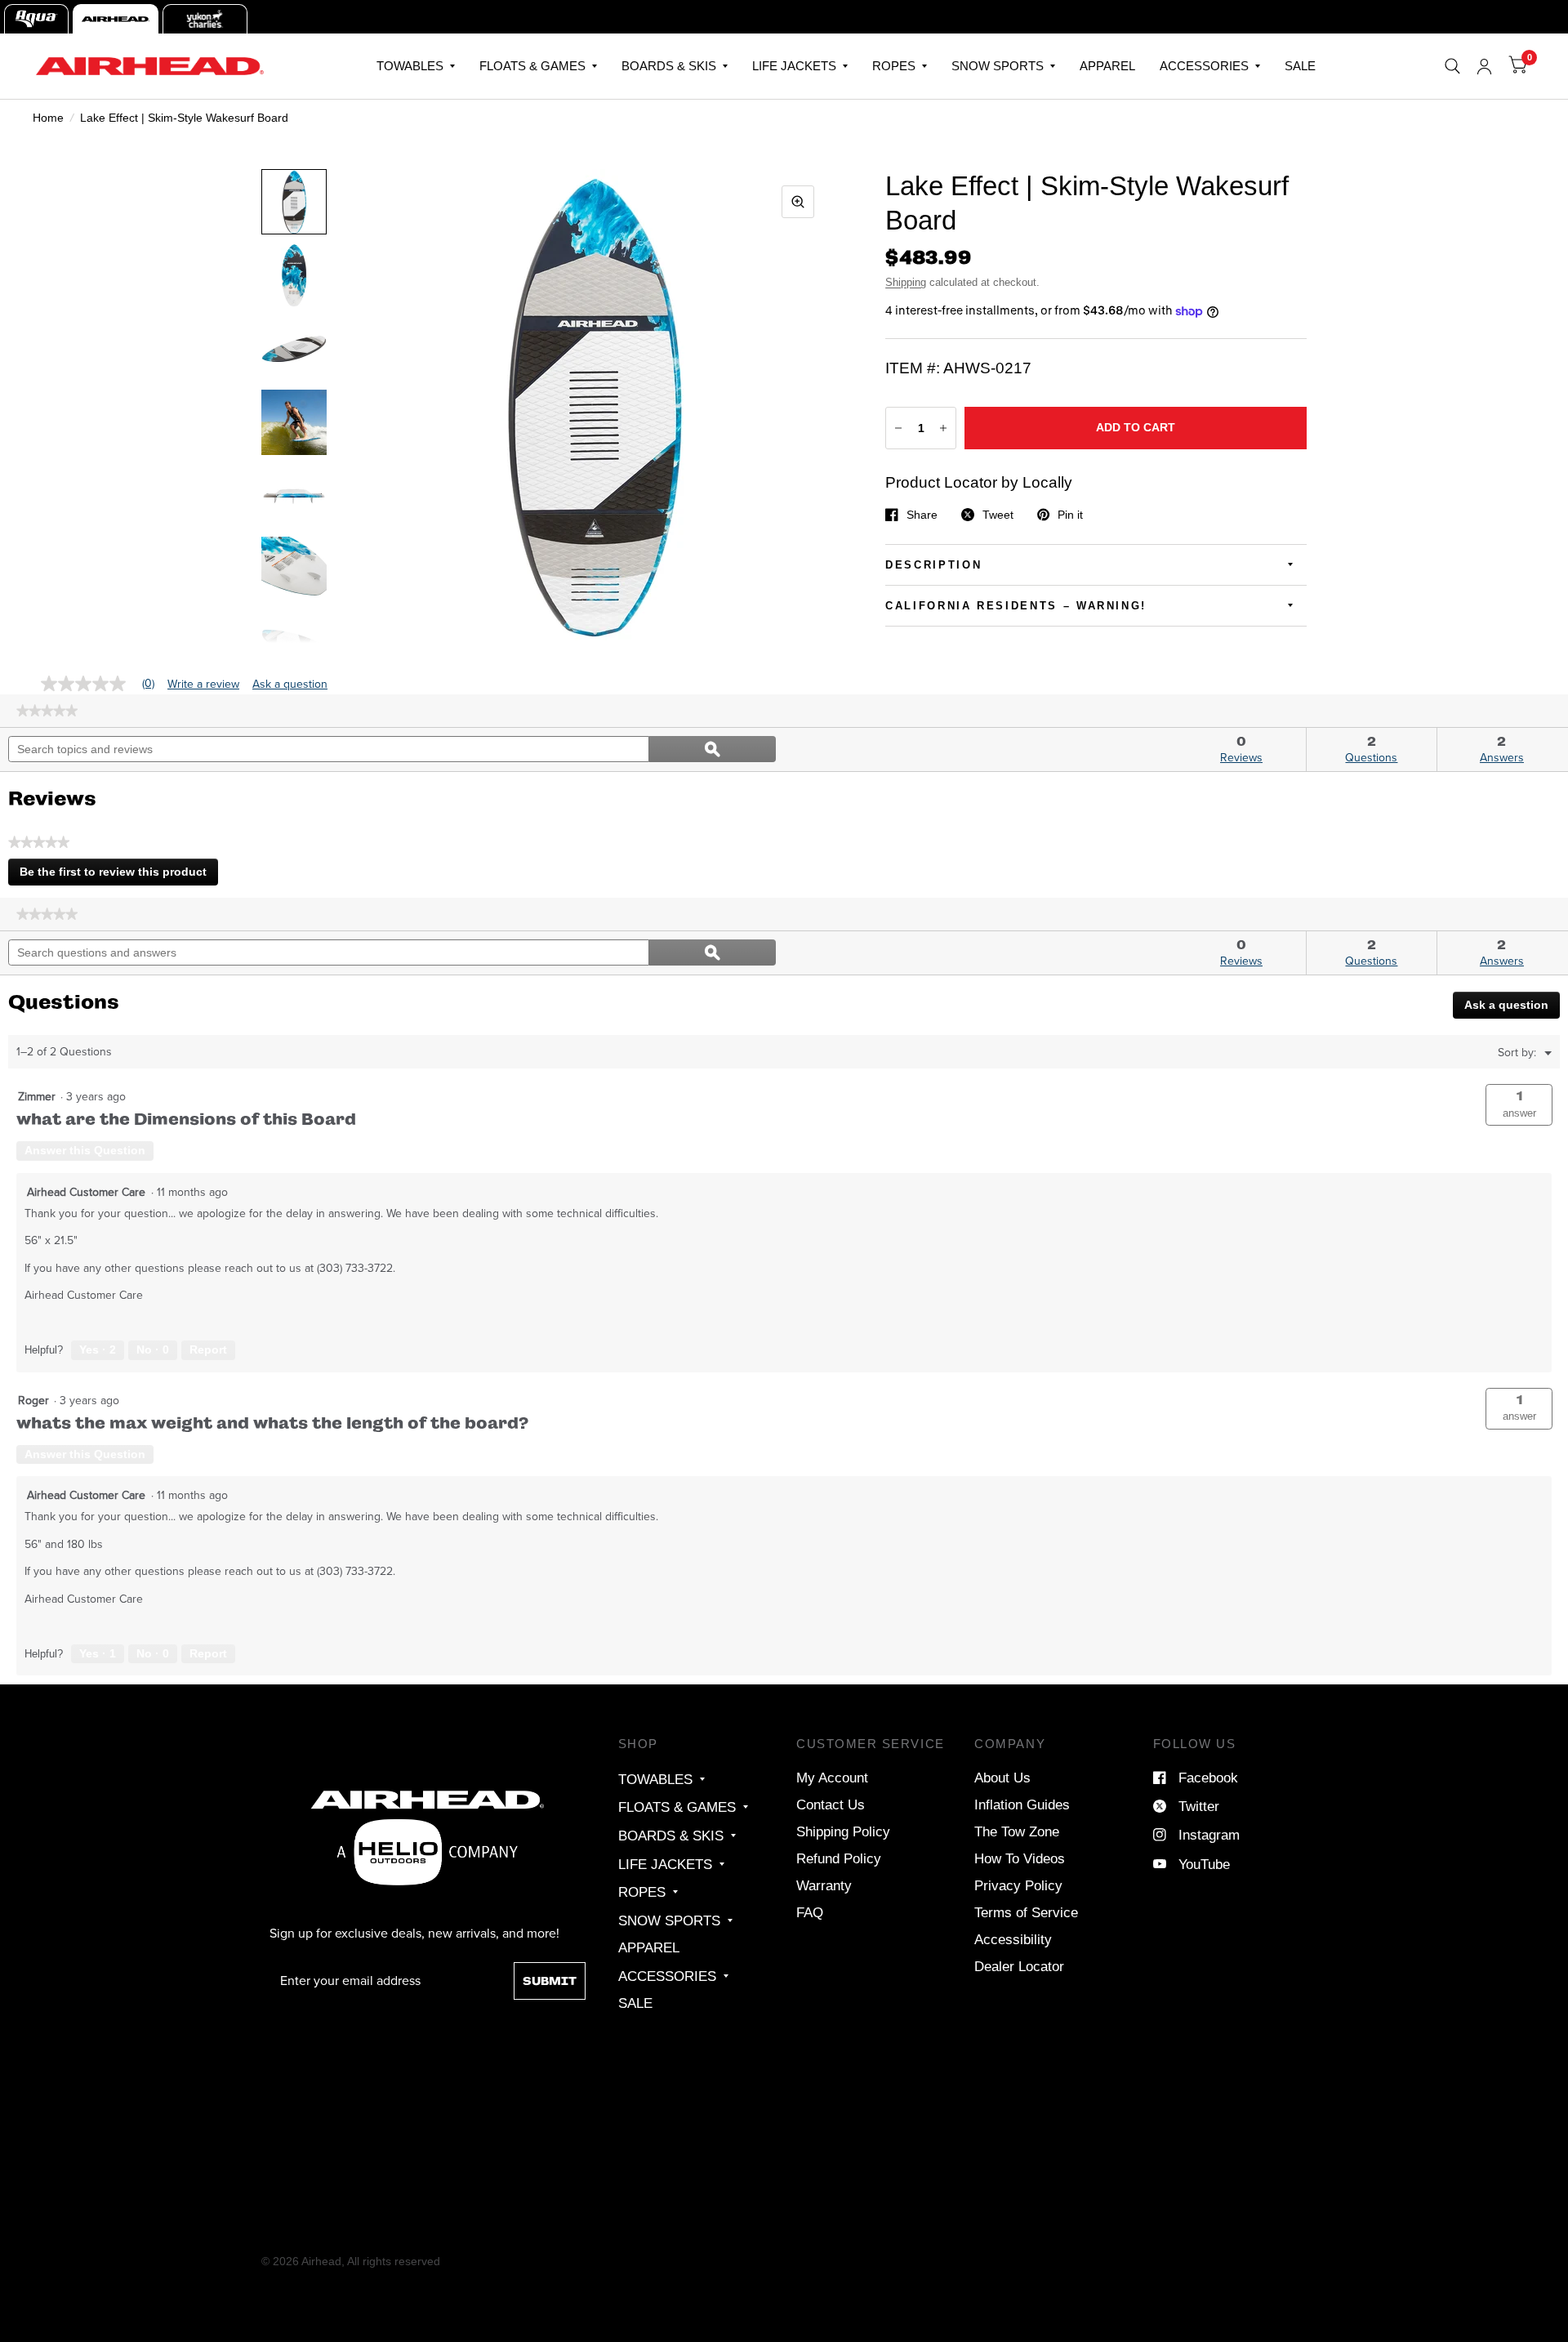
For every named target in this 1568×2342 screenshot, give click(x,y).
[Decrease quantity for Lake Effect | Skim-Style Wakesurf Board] (898, 428)
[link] (47, 711)
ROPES (894, 66)
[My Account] (1484, 66)
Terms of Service (1026, 1912)
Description (933, 565)
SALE (1300, 66)
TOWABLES (410, 66)
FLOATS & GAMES (532, 66)
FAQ (810, 1912)
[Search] (1452, 66)
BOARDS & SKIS (669, 66)
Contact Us (831, 1804)
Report (208, 1349)
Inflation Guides (1022, 1804)
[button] (1519, 1105)
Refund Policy (839, 1858)
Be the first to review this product (118, 876)
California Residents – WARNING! (1016, 606)
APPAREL (1107, 66)
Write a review (203, 685)
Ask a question (290, 685)
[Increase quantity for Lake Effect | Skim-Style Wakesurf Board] (943, 428)
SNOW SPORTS (998, 66)
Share (922, 515)
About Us (1002, 1778)
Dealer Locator (1019, 1966)
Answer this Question (85, 1150)
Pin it (1070, 515)
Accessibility (1013, 1939)
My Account (832, 1778)
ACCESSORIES (1204, 66)
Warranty (824, 1885)
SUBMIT (550, 1981)
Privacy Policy (1018, 1885)
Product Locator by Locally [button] (979, 482)
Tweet (998, 515)
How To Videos (1020, 1858)
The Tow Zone (1017, 1831)
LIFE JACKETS (794, 66)
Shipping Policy (843, 1831)
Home (48, 118)
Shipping (906, 282)
